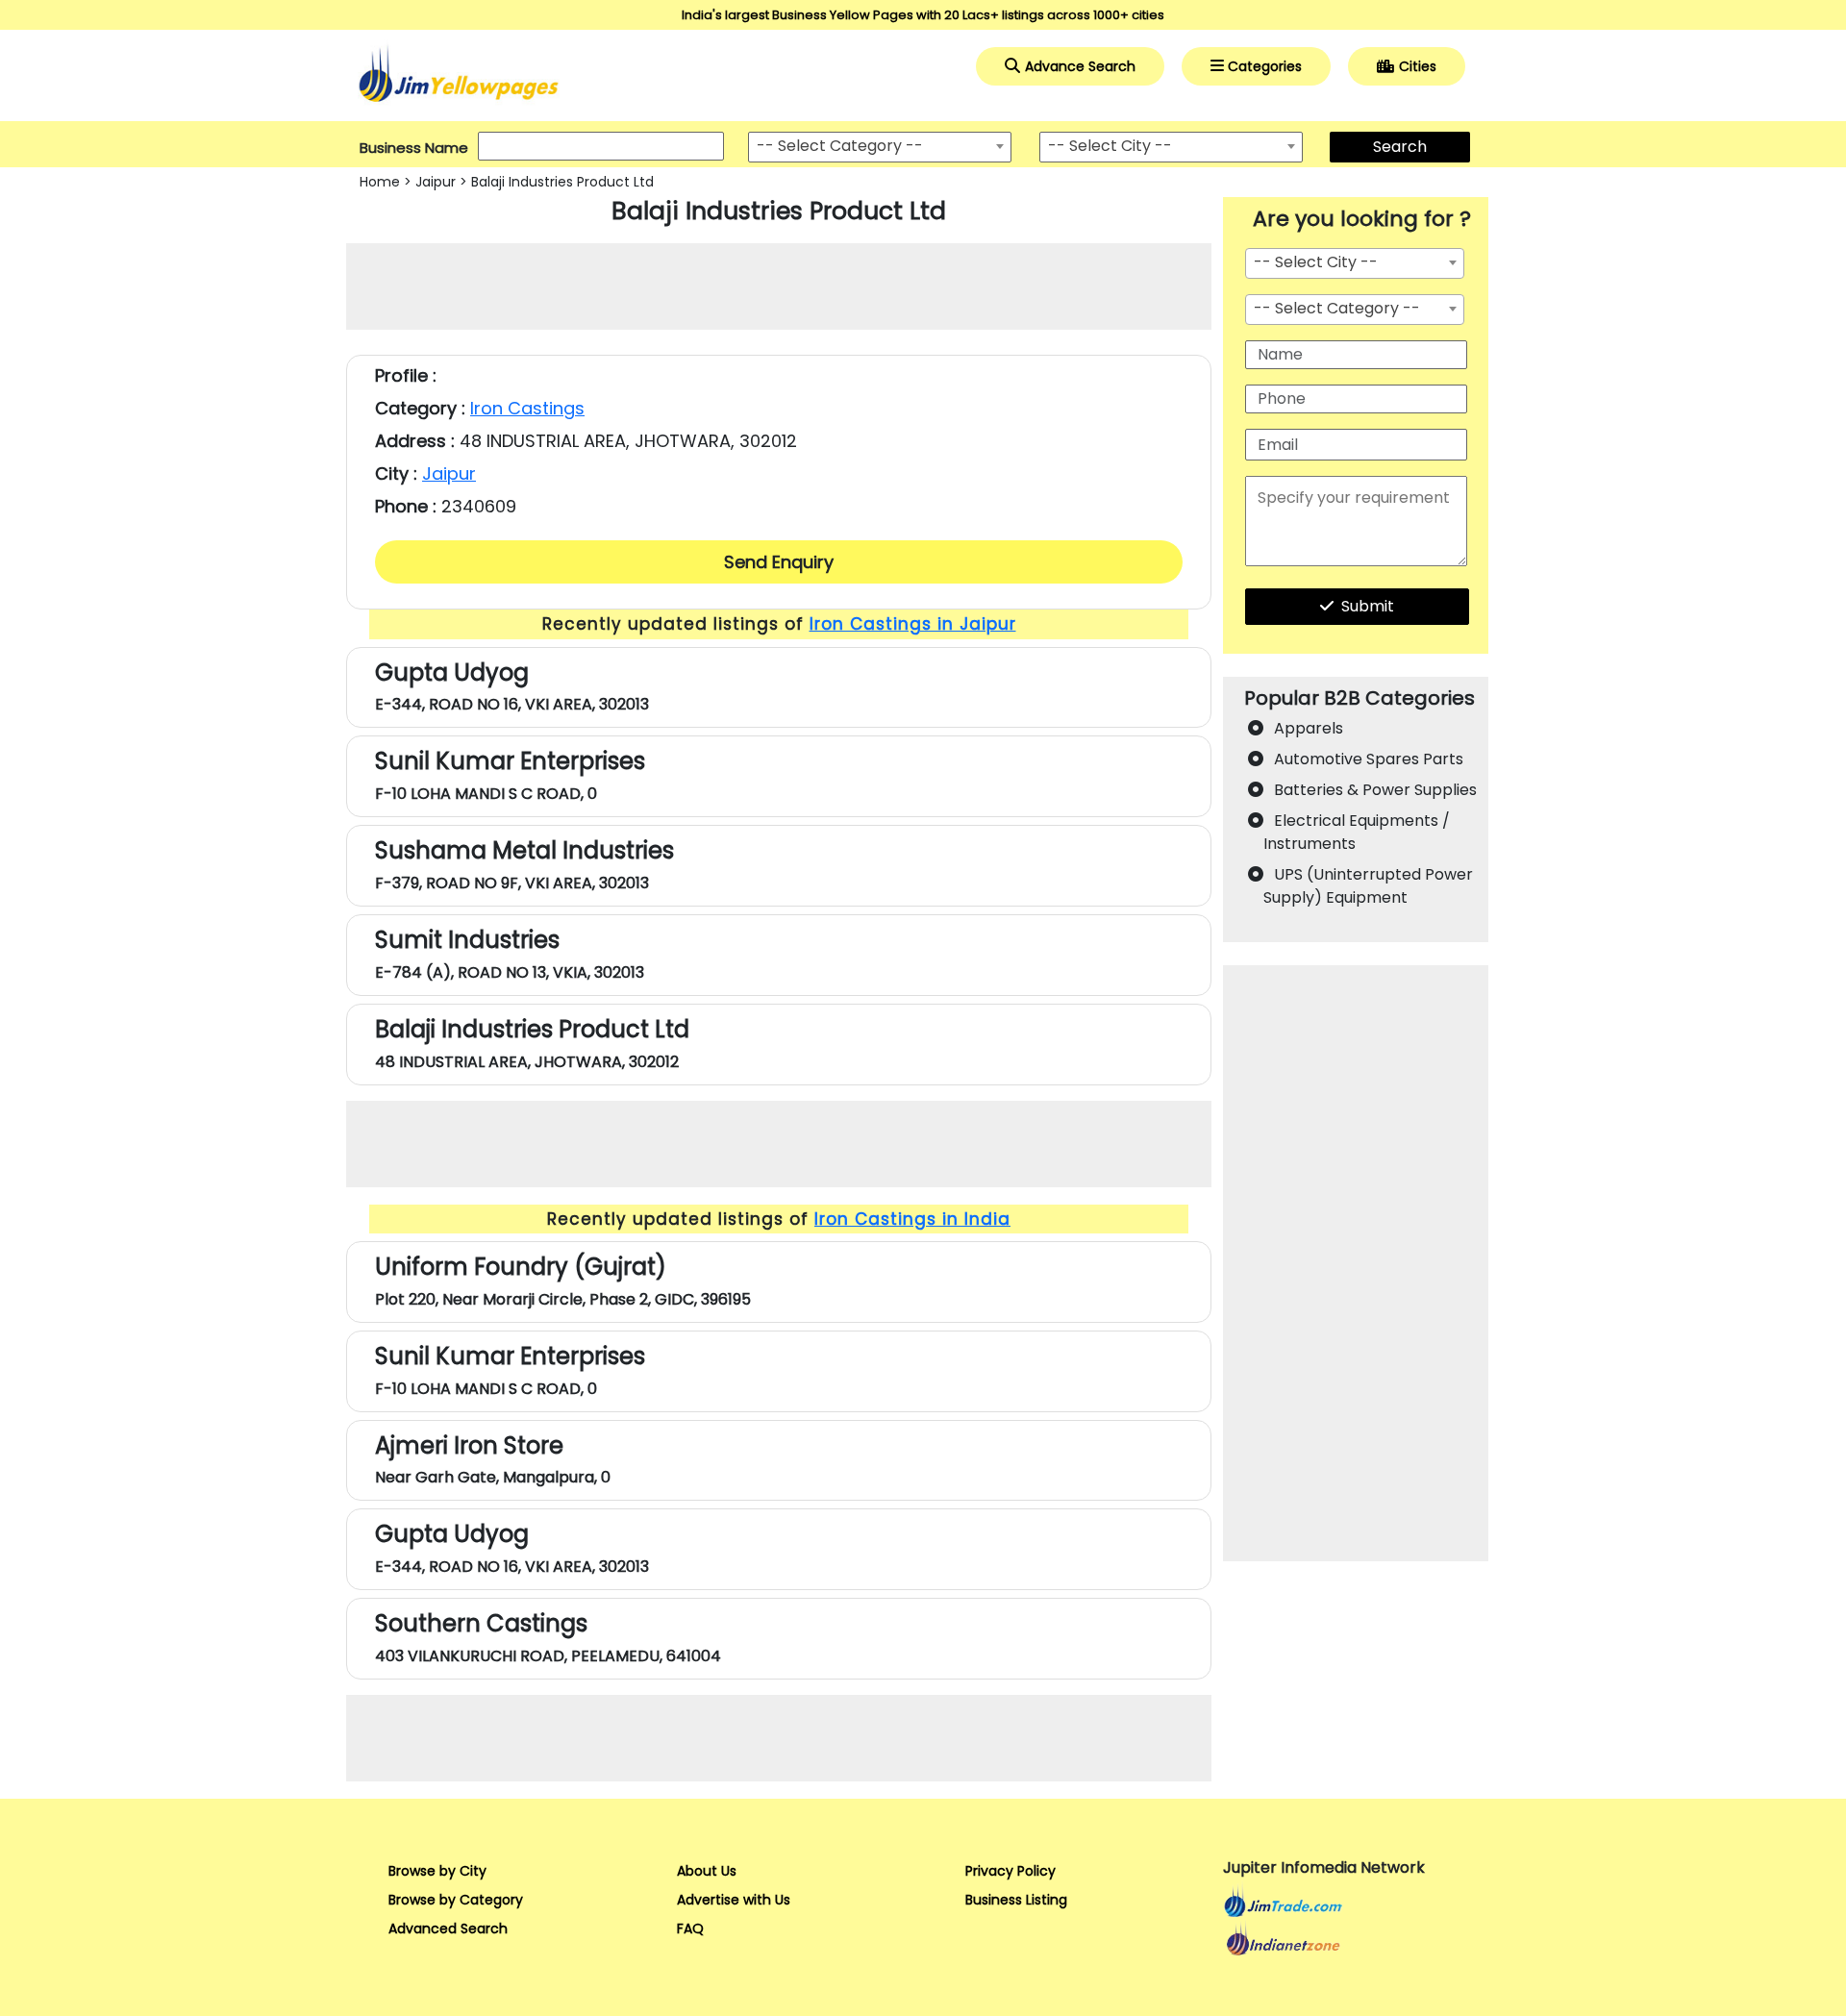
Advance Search (1080, 66)
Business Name (414, 148)
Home (380, 182)
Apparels (1309, 728)
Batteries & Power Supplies (1375, 790)
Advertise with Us (734, 1900)
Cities (1418, 66)
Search (1400, 147)
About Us (707, 1871)
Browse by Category (456, 1900)
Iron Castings (527, 408)
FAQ (690, 1929)
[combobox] (880, 147)
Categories (1265, 66)
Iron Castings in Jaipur (913, 624)
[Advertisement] (779, 286)
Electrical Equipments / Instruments (1357, 832)
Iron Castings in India (912, 1219)
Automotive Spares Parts (1369, 759)
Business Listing (1016, 1900)
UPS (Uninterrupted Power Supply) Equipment (1368, 886)
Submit (1368, 606)
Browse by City (437, 1871)
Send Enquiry (779, 562)
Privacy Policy (1010, 1871)
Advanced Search (448, 1929)
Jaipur (436, 182)
